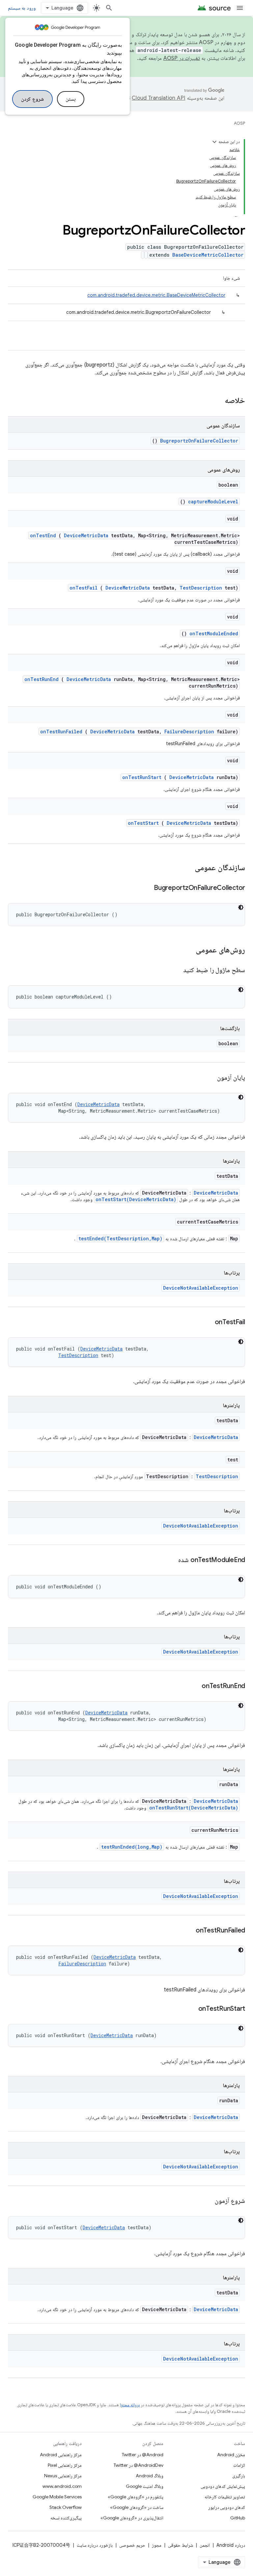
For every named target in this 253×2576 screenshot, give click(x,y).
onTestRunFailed (61, 732)
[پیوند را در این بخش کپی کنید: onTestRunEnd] (193, 1686)
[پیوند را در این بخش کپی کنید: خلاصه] (216, 401)
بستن (71, 99)
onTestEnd (43, 535)
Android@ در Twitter (143, 2455)
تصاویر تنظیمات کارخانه (225, 2497)
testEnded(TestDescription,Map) (120, 1238)
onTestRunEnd (42, 679)
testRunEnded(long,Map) (132, 1847)
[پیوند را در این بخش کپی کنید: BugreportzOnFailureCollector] (146, 888)
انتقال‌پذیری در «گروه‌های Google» (132, 2518)
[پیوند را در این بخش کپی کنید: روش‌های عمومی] (187, 950)
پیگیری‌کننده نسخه (66, 2518)
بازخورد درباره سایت (95, 2545)
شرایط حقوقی (181, 2545)
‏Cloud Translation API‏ (158, 98)
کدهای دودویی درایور (227, 2507)
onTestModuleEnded (214, 633)
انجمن (205, 2545)
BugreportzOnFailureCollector (199, 441)
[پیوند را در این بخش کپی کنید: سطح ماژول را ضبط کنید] (175, 971)
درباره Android (231, 2545)
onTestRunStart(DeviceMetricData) (194, 1808)
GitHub (238, 2518)
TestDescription (201, 588)
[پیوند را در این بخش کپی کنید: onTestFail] (207, 1323)
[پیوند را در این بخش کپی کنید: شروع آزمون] (207, 2201)
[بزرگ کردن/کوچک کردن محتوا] (214, 142)
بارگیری (239, 2476)
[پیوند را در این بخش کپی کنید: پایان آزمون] (209, 1078)
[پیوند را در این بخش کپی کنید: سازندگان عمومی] (186, 868)
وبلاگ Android (150, 2476)
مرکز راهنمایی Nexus (63, 2476)
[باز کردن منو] (240, 8)
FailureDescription (189, 732)
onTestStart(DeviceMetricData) (136, 1199)
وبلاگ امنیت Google (145, 2486)
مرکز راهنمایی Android (61, 2455)
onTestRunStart (142, 777)
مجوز (157, 2545)
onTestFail (84, 588)
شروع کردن (32, 99)
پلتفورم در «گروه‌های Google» (136, 2497)
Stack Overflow (66, 2507)
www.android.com (62, 2486)
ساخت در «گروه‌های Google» (137, 2507)
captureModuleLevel (213, 502)
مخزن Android (231, 2455)
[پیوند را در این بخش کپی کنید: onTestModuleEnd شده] (170, 1560)
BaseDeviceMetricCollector (208, 255)
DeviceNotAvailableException (201, 1288)
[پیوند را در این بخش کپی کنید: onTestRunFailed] (187, 1931)
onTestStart (143, 823)
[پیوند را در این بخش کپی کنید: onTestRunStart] (190, 2009)
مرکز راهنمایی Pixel (65, 2465)
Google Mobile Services (57, 2497)
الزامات (239, 2465)
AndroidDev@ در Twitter (139, 2465)
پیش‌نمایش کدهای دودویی (223, 2486)
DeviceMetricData (86, 535)
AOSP (239, 123)
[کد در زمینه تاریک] (241, 907)
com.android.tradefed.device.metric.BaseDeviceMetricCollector (156, 295)
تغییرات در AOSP (182, 58)
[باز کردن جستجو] (109, 8)
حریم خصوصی (132, 2545)
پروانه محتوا (130, 2405)
